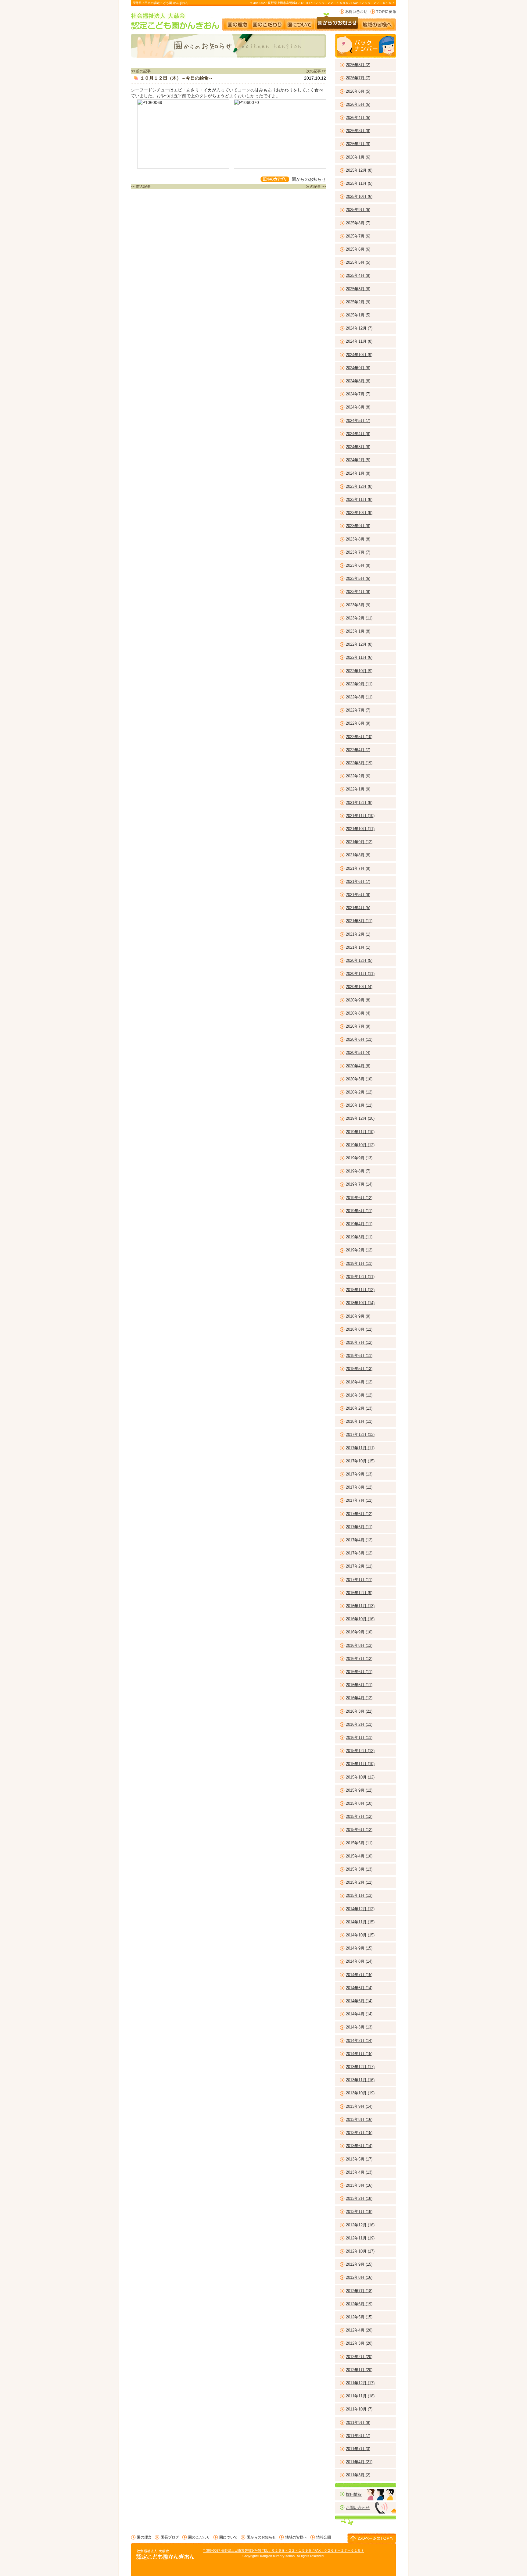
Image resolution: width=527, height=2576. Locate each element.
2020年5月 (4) (358, 1053)
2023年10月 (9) (359, 513)
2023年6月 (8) (358, 565)
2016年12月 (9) (359, 1593)
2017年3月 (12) (359, 1553)
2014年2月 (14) (359, 2041)
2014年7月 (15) (359, 1975)
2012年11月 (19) (360, 2238)
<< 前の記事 (141, 71)
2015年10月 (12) (360, 1777)
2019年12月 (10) (360, 1118)
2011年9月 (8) (358, 2423)
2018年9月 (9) (358, 1316)
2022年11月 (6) (359, 657)
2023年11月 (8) (359, 500)
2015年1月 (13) (359, 1895)
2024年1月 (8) (358, 473)
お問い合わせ (353, 12)
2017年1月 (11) (359, 1580)
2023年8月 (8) (358, 539)
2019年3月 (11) (359, 1237)
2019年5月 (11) (359, 1211)
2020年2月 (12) (359, 1092)
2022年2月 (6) (358, 776)
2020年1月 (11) (359, 1105)
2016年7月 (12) (359, 1659)
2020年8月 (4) (358, 1013)
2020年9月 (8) (358, 1000)
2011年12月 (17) (360, 2383)
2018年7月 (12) (359, 1342)
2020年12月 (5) (359, 960)
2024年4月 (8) (358, 434)
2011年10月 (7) (359, 2409)
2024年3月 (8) (358, 447)
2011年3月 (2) (358, 2475)
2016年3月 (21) (359, 1711)
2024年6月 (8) (358, 407)
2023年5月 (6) (358, 578)
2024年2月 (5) (358, 460)
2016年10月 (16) (360, 1619)
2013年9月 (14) (359, 2106)
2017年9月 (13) (359, 1474)
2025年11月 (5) (359, 183)
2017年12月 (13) (360, 1434)
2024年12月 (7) (359, 328)
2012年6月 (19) (359, 2304)
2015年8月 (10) (359, 1803)
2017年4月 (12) (359, 1540)
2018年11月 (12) (360, 1290)
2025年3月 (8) (358, 289)
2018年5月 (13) (359, 1369)
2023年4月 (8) (358, 592)
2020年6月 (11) (359, 1039)
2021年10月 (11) (360, 829)
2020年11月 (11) (360, 974)
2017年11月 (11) (360, 1448)
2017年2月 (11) (359, 1566)
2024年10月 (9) (359, 355)
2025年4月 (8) (358, 275)
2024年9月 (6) (358, 368)
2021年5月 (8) (358, 895)
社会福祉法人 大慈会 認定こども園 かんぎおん (176, 21)
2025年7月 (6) (358, 236)
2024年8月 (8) (358, 381)
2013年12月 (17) (360, 2067)
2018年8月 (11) (359, 1329)
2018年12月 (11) (360, 1277)
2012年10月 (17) (360, 2251)
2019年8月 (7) (358, 1171)
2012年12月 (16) (360, 2225)
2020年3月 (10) (359, 1079)
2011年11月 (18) (360, 2396)
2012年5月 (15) (359, 2317)
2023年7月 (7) (358, 552)
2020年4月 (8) (358, 1066)
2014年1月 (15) (359, 2054)
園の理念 (237, 22)
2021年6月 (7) (358, 881)
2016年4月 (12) (359, 1698)
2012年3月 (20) (359, 2343)
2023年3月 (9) (358, 605)
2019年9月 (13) (359, 1158)
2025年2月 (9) (358, 302)
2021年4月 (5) (358, 908)
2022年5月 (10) (359, 737)
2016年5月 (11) (359, 1685)
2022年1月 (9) (358, 789)
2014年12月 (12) (360, 1909)
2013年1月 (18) (359, 2212)
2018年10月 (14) (360, 1303)
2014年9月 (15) (359, 1948)
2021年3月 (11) (359, 921)
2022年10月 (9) (359, 671)
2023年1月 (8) (358, 631)
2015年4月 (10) (359, 1856)
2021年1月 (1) (358, 947)
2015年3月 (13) (359, 1869)
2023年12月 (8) (359, 486)
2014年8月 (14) (359, 1961)
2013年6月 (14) (359, 2146)
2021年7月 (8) (358, 868)
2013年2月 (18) (359, 2198)
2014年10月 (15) (360, 1935)
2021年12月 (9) (359, 803)
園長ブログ (170, 2537)
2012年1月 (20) (359, 2370)
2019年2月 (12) (359, 1250)
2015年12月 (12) (360, 1751)
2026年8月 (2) (358, 65)
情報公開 (324, 2537)
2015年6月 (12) (359, 1830)
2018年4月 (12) (359, 1382)
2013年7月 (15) (359, 2133)
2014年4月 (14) (359, 2014)
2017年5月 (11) (359, 1527)
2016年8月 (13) (359, 1645)
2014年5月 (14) (359, 2001)
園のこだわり (268, 22)
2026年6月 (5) (358, 91)
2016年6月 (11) (359, 1672)
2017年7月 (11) (359, 1500)
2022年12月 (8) (359, 644)
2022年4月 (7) (358, 750)
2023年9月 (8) (358, 526)
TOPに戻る (383, 12)
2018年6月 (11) (359, 1356)
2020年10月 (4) (359, 987)
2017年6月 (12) (359, 1514)
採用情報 (354, 2494)
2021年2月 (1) (358, 934)
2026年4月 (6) (358, 118)
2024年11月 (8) (359, 341)
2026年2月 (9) (358, 144)
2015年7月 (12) (359, 1816)
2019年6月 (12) (359, 1198)
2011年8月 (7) (358, 2436)
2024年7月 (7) (358, 394)
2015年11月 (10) (360, 1764)
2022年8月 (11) (359, 697)
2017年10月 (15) (360, 1461)
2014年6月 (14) (359, 1988)
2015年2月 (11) (359, 1882)
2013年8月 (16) (359, 2119)
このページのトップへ (372, 2538)
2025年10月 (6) (359, 196)
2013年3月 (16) (359, 2185)
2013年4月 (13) (359, 2172)
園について (299, 22)
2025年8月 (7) (358, 223)
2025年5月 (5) (358, 262)
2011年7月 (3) (358, 2449)
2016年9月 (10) (359, 1632)
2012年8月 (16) (359, 2277)
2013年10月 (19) (360, 2093)
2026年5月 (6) (358, 104)
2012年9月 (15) (359, 2264)
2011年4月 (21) (359, 2462)
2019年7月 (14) (359, 1184)
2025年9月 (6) (358, 210)
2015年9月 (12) (359, 1790)
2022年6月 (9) (358, 723)
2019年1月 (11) (359, 1263)
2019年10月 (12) (360, 1145)
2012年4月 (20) (359, 2330)
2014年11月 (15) (360, 1922)
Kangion (266, 2556)
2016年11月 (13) (360, 1606)
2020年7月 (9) (358, 1026)
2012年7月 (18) (359, 2291)
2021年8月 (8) (358, 855)
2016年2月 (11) (359, 1724)
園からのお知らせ (337, 22)
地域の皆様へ (380, 22)
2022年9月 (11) (359, 684)
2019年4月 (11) (359, 1224)
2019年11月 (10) (360, 1132)
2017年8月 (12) (359, 1487)
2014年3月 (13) (359, 2027)
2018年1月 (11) (359, 1421)
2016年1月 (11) (359, 1738)
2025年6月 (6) (358, 249)
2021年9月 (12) (359, 842)
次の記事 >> (316, 71)
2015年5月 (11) (359, 1843)
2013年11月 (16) (360, 2080)
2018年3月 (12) (359, 1395)
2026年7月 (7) (358, 78)
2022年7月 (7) (358, 710)
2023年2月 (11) (359, 618)
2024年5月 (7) (358, 421)
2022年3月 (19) (359, 763)
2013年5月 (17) (359, 2159)
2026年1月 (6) (358, 157)
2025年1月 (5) (358, 315)
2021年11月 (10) (360, 816)
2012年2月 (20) (359, 2357)
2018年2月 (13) (359, 1408)
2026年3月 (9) (358, 131)
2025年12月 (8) (359, 170)
